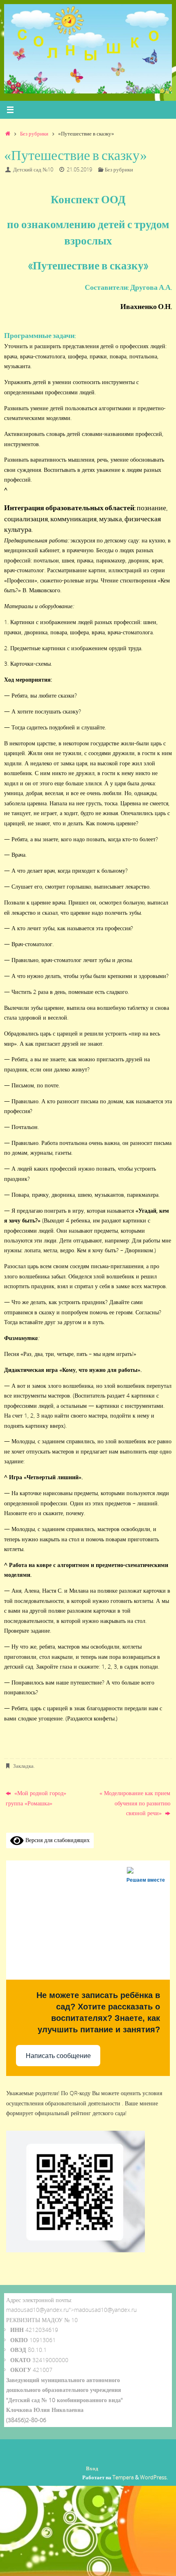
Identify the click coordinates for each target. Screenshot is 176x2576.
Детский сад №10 (33, 169)
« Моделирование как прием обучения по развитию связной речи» (135, 1803)
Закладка (23, 1766)
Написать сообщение (58, 2056)
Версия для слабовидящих (56, 1840)
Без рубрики (34, 133)
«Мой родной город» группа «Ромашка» (36, 1798)
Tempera (123, 2477)
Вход (92, 2468)
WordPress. (154, 2477)
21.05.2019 (79, 169)
